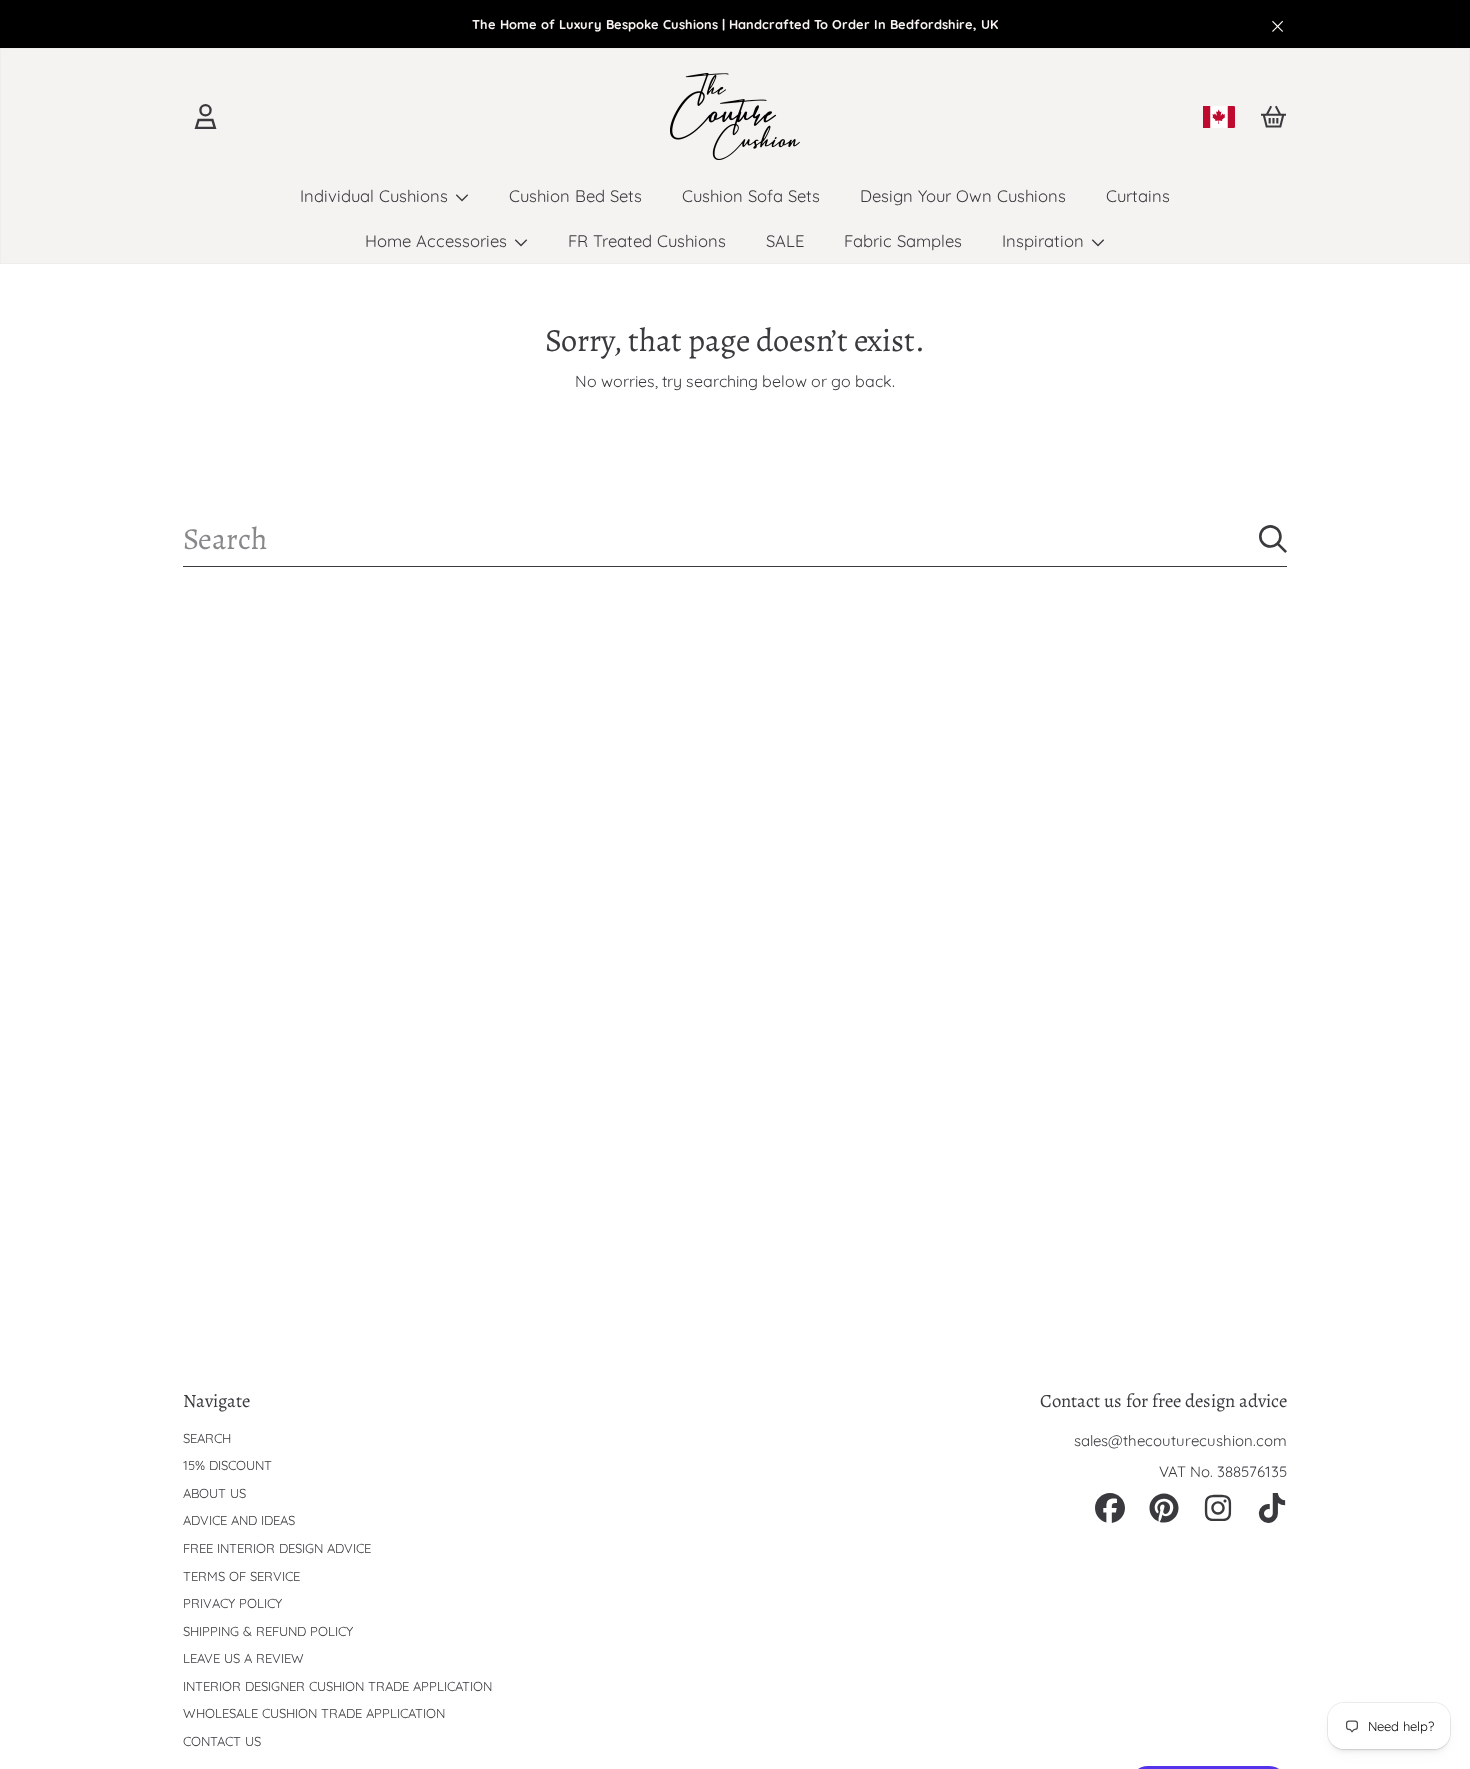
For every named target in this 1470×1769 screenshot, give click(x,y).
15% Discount (227, 1465)
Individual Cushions (376, 195)
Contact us (222, 1741)
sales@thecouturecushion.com (1180, 1440)
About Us (214, 1493)
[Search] (1273, 539)
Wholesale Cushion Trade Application (314, 1713)
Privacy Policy (232, 1603)
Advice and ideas (239, 1520)
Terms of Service (241, 1576)
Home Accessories (438, 240)
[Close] (1278, 26)
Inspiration (1045, 240)
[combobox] (735, 539)
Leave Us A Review (243, 1658)
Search (207, 1438)
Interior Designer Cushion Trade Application (337, 1686)
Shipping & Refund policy (268, 1631)
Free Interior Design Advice (277, 1548)
